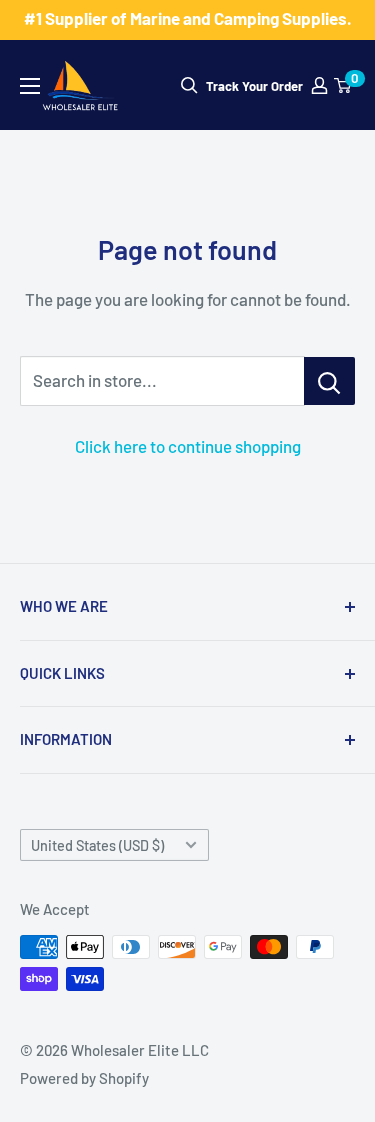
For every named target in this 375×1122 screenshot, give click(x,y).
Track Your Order (254, 86)
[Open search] (189, 85)
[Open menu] (30, 86)
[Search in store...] (329, 381)
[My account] (319, 85)
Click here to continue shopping (188, 446)
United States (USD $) (97, 845)
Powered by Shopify (84, 1078)
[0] (343, 85)
